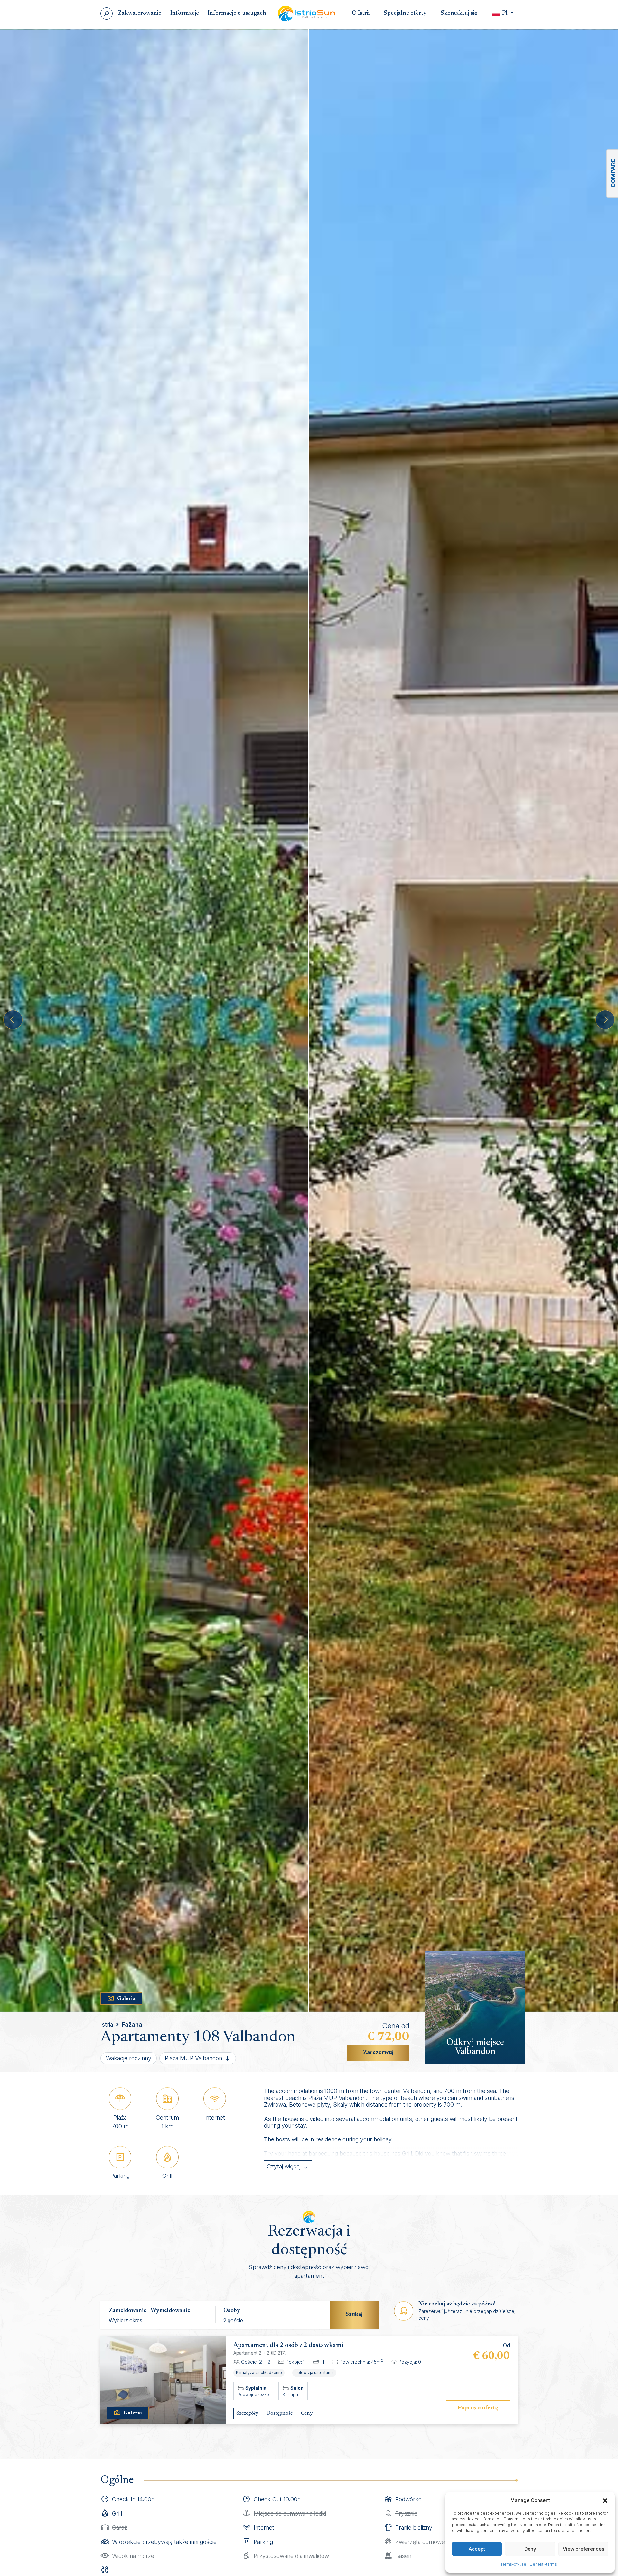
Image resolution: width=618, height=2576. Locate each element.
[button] (605, 2500)
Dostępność (280, 2413)
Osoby (232, 2311)
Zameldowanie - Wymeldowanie (150, 2311)
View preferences (583, 2549)
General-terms (543, 2564)
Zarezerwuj (378, 2053)
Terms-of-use (513, 2564)
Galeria (126, 1999)
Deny (530, 2549)
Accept (477, 2549)
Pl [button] (505, 13)
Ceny (307, 2413)
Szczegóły (247, 2413)
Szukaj (354, 2314)
